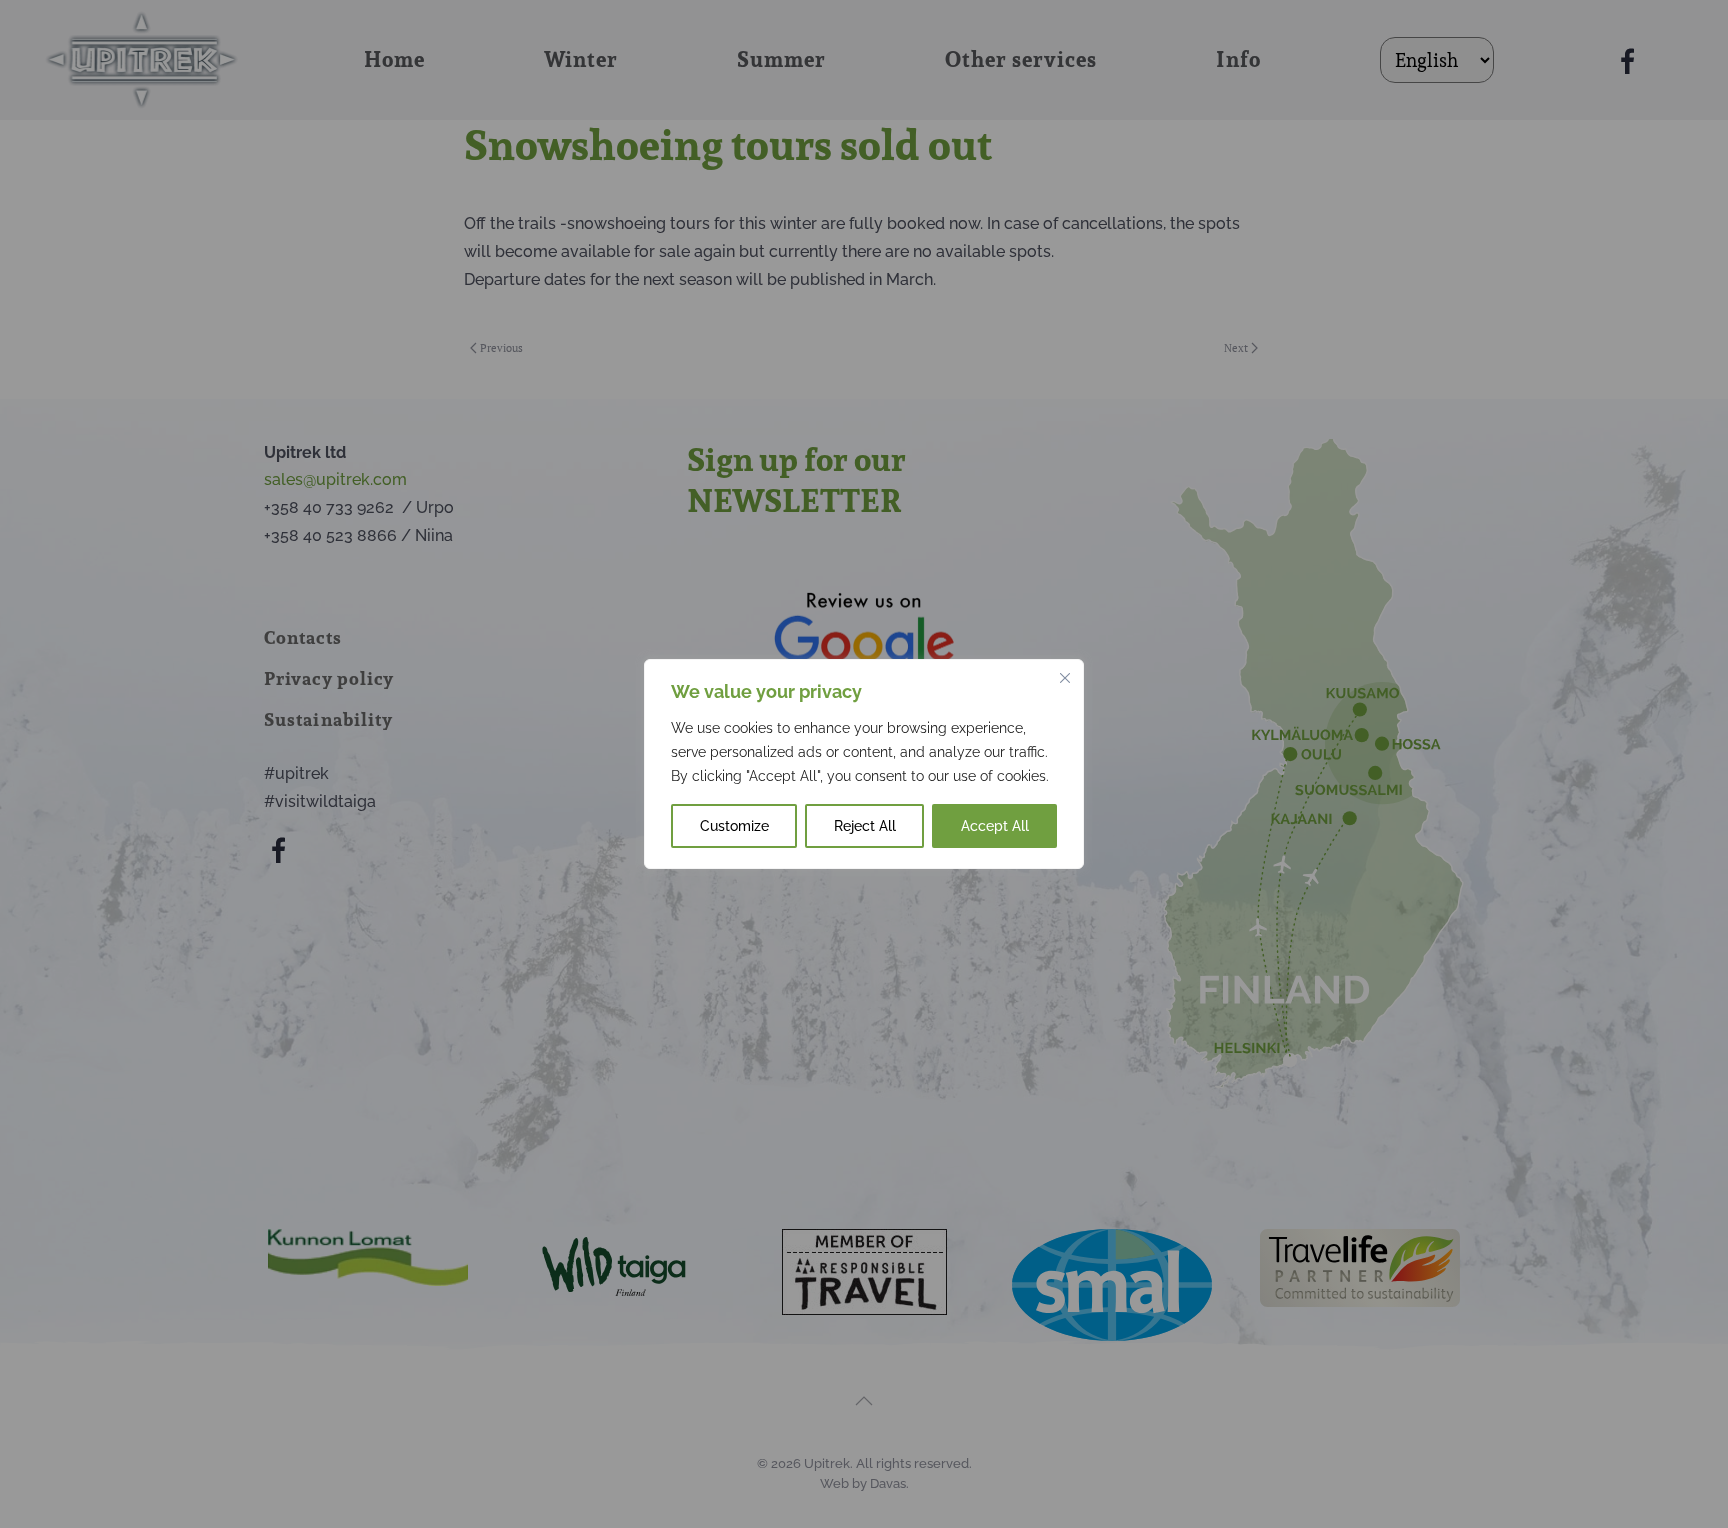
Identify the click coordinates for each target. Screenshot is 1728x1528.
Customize (734, 826)
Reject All (865, 826)
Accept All (995, 826)
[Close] (1065, 678)
